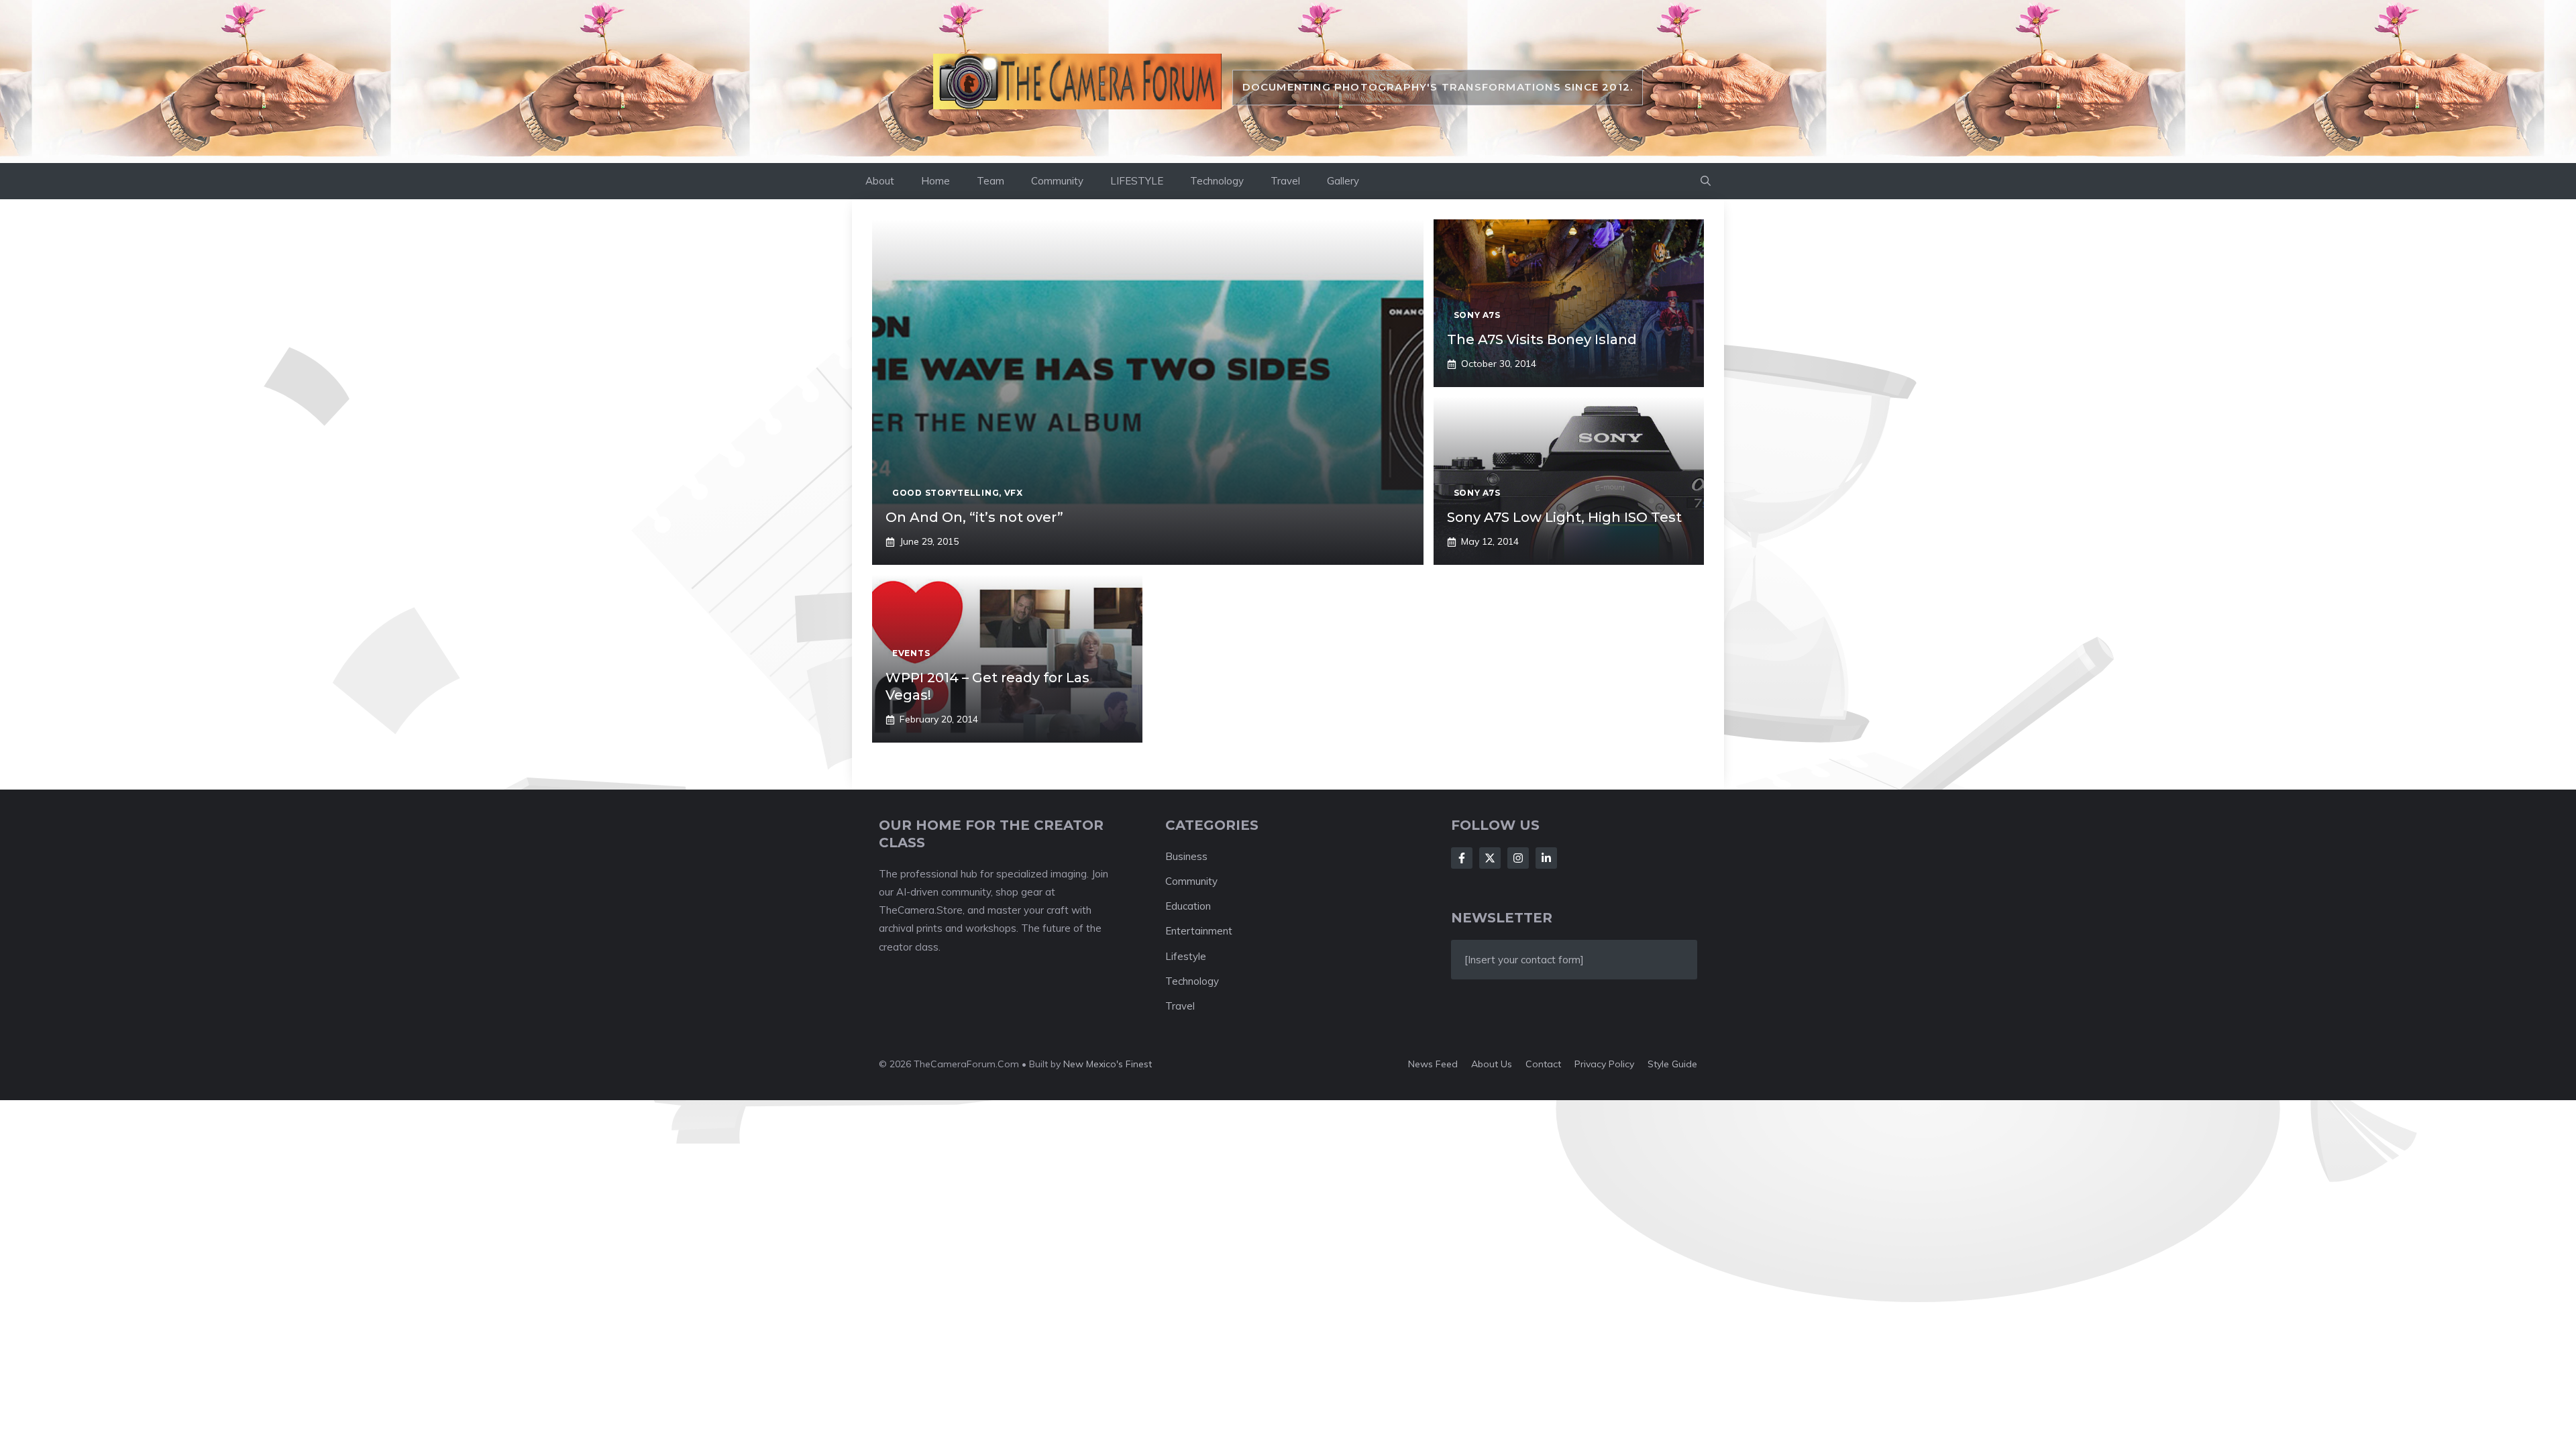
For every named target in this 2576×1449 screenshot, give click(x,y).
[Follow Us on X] (1490, 858)
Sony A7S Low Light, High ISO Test (1564, 517)
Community (1057, 181)
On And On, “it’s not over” (974, 517)
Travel (1285, 181)
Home (935, 181)
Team (990, 181)
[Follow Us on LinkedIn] (1546, 858)
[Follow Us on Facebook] (1462, 858)
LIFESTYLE (1137, 181)
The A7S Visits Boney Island (1542, 339)
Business (1186, 856)
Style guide (1672, 1064)
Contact (1543, 1064)
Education (1188, 906)
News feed (1433, 1064)
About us (1492, 1064)
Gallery (1343, 181)
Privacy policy (1604, 1064)
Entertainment (1199, 931)
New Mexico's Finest (1108, 1064)
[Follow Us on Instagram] (1518, 858)
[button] (1706, 181)
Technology (1217, 181)
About (880, 181)
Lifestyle (1186, 956)
